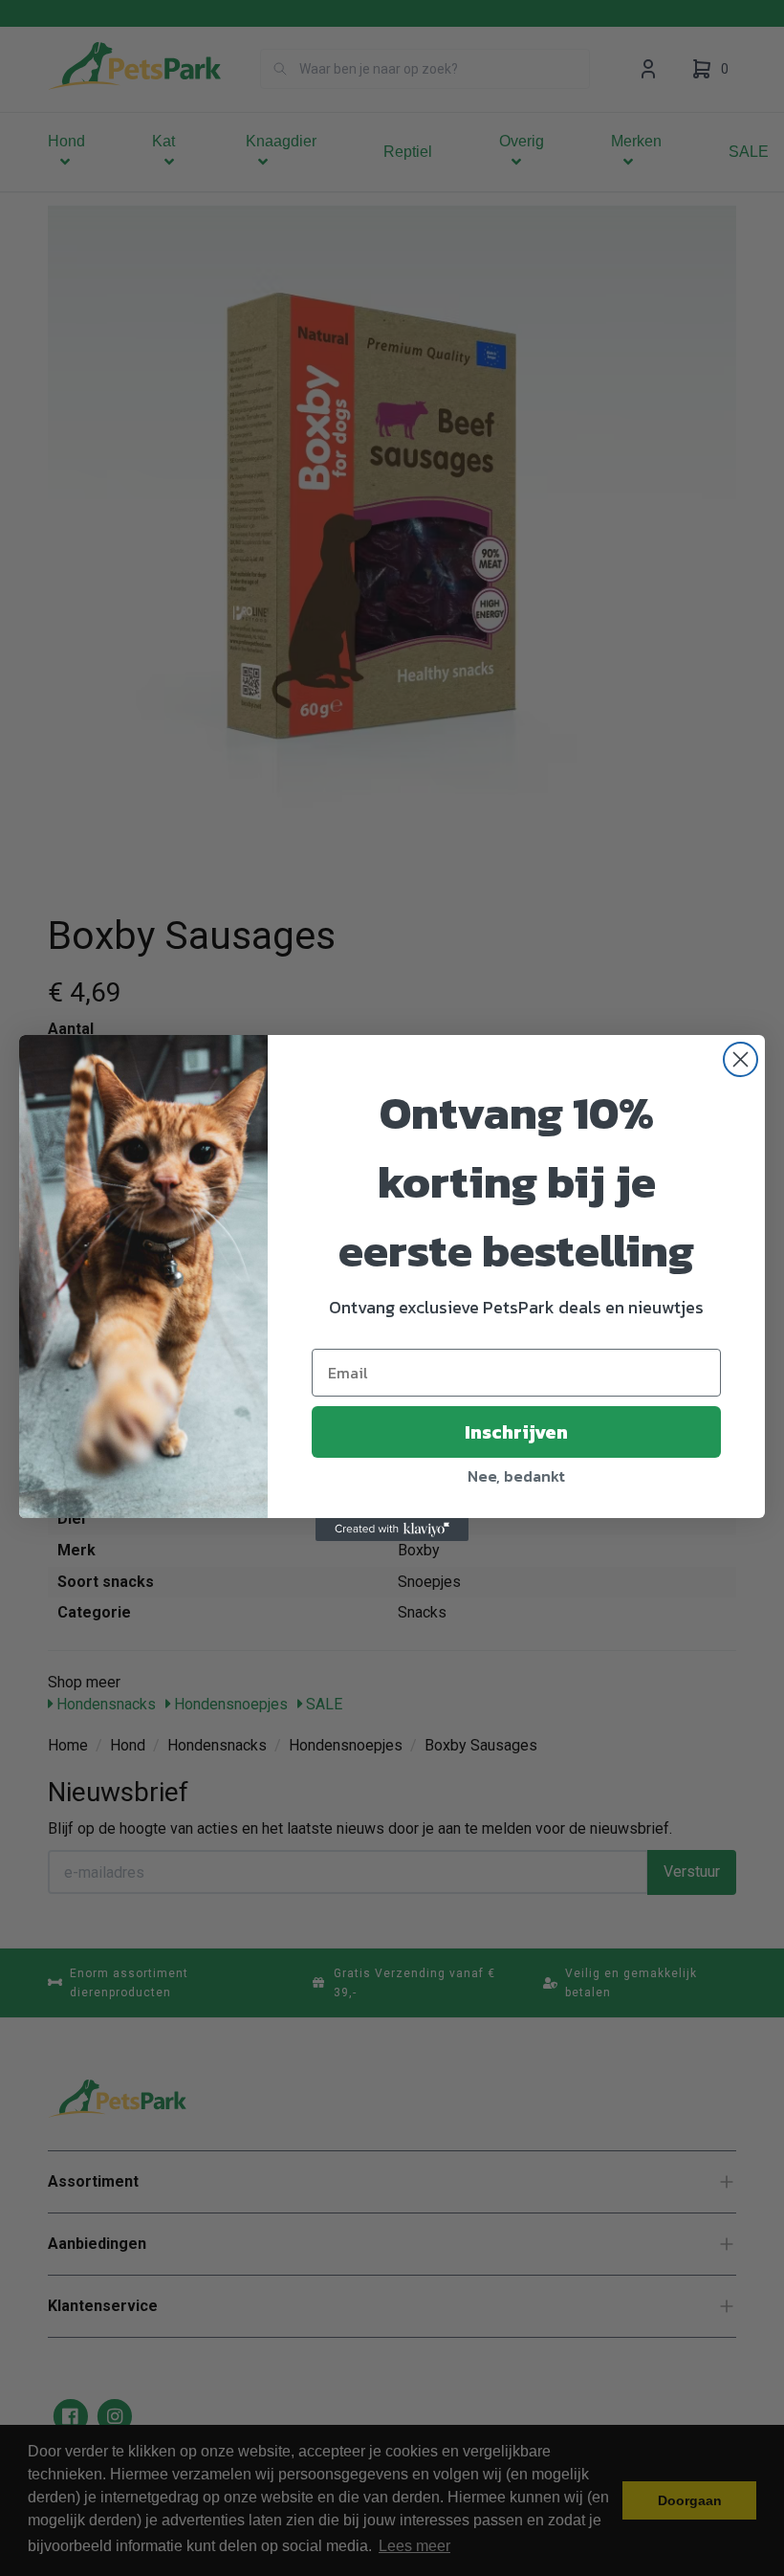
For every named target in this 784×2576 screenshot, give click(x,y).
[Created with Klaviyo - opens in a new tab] (392, 1530)
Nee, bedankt (516, 1476)
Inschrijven (516, 1432)
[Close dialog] (740, 1059)
